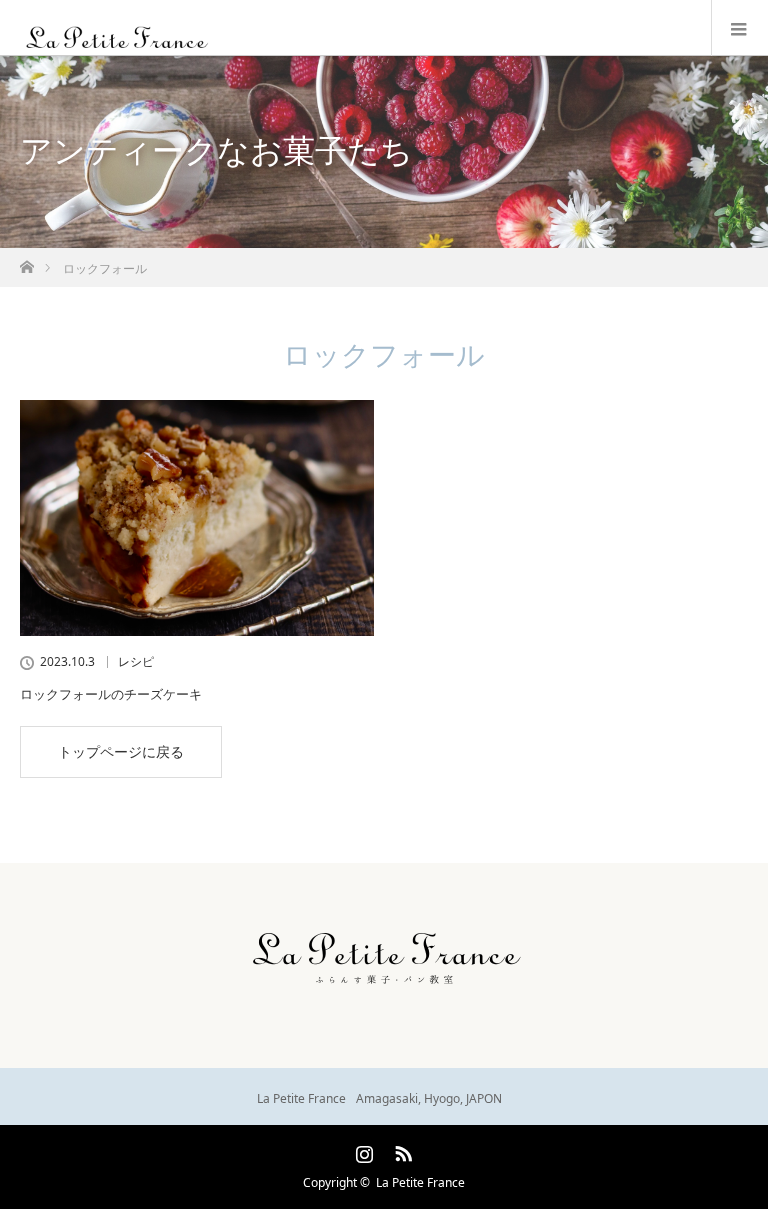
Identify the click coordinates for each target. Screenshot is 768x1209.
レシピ (136, 662)
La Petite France (420, 1182)
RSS (401, 1150)
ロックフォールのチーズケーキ (111, 694)
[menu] (739, 28)
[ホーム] (26, 261)
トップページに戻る (121, 751)
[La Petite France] (354, 40)
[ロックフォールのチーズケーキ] (197, 518)
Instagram (362, 1150)
